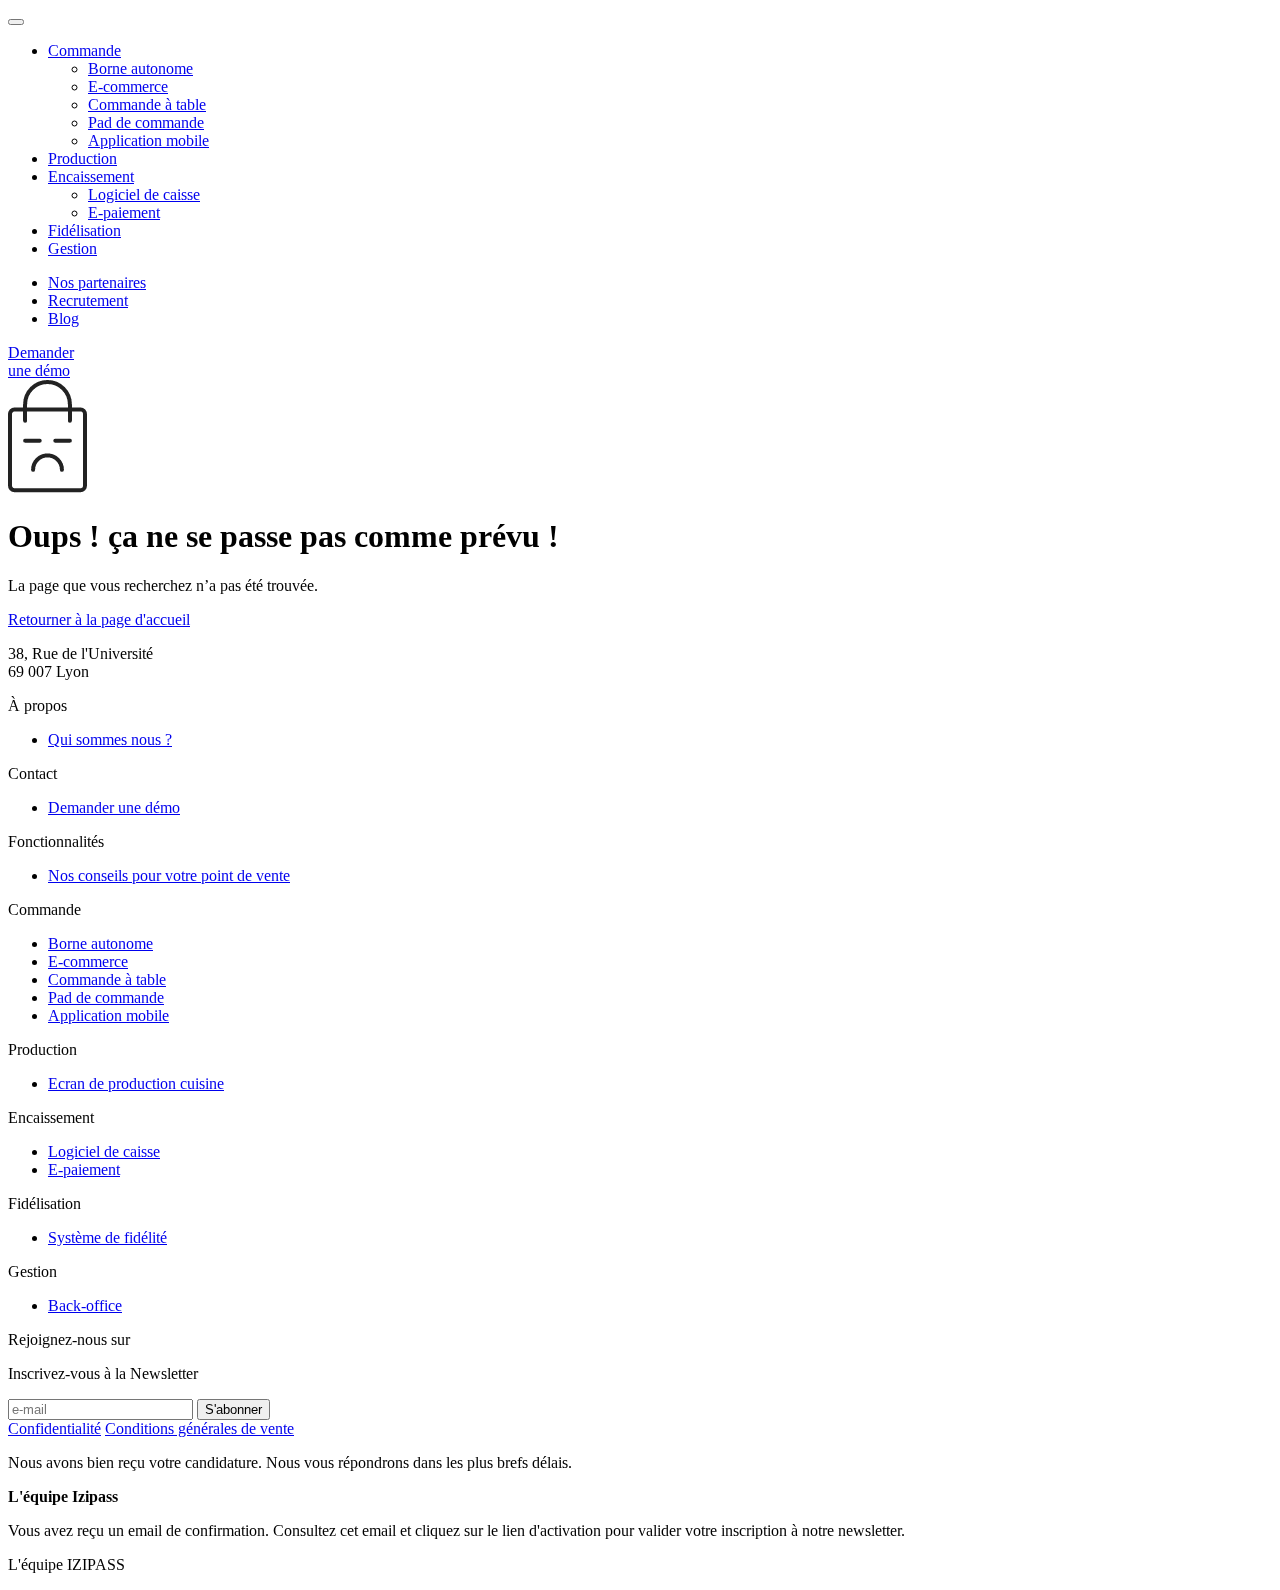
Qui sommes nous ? (110, 739)
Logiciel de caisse (144, 194)
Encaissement (91, 176)
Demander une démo (41, 361)
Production (82, 158)
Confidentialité (54, 1428)
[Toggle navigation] (16, 22)
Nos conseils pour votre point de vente (169, 875)
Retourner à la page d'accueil (99, 619)
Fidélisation (84, 230)
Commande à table (147, 104)
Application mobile (148, 140)
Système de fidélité (107, 1237)
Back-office (85, 1305)
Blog (63, 318)
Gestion (72, 248)
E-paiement (124, 212)
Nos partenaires (97, 282)
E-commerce (128, 86)
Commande (84, 50)
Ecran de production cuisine (136, 1083)
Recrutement (88, 300)
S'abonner (233, 1409)
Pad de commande (146, 122)
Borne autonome (140, 68)
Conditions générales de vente (199, 1428)
